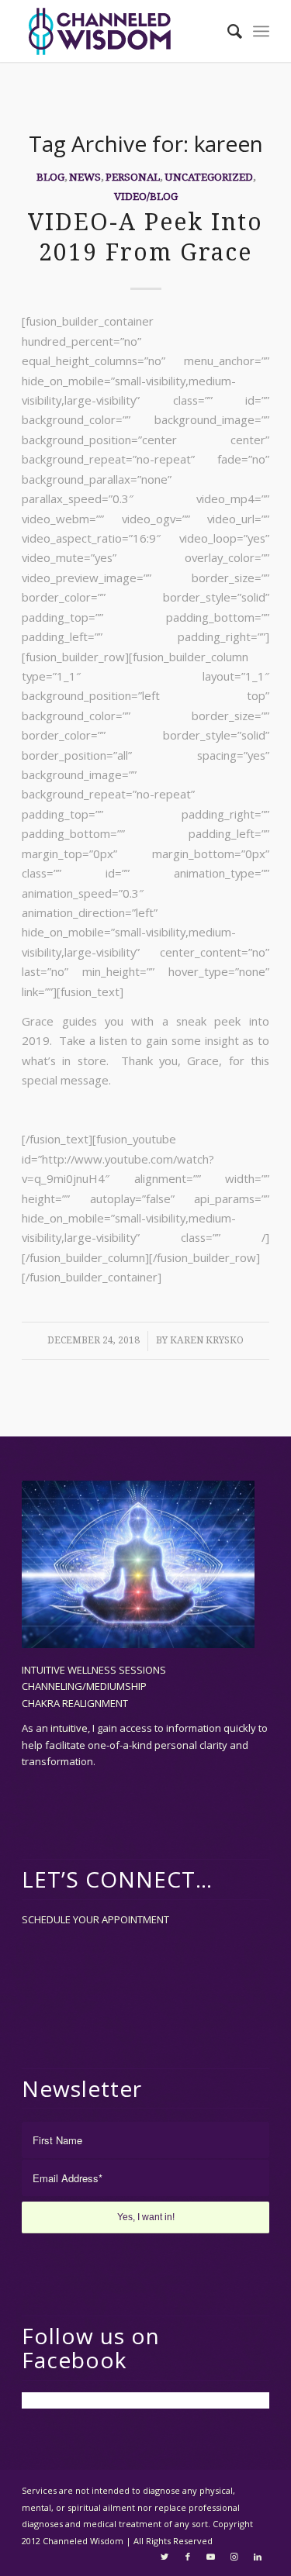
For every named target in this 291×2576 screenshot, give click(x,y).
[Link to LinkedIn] (258, 2557)
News (85, 177)
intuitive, (71, 1728)
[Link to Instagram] (234, 2557)
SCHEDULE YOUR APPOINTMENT (95, 1919)
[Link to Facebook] (188, 2557)
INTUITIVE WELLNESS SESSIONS (94, 1670)
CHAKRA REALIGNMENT (75, 1703)
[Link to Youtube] (211, 2557)
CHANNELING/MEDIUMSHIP (84, 1686)
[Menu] (261, 31)
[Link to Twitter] (165, 2557)
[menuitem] (227, 31)
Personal (133, 177)
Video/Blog (146, 196)
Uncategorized (209, 177)
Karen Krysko (207, 1340)
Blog (50, 177)
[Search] (227, 31)
